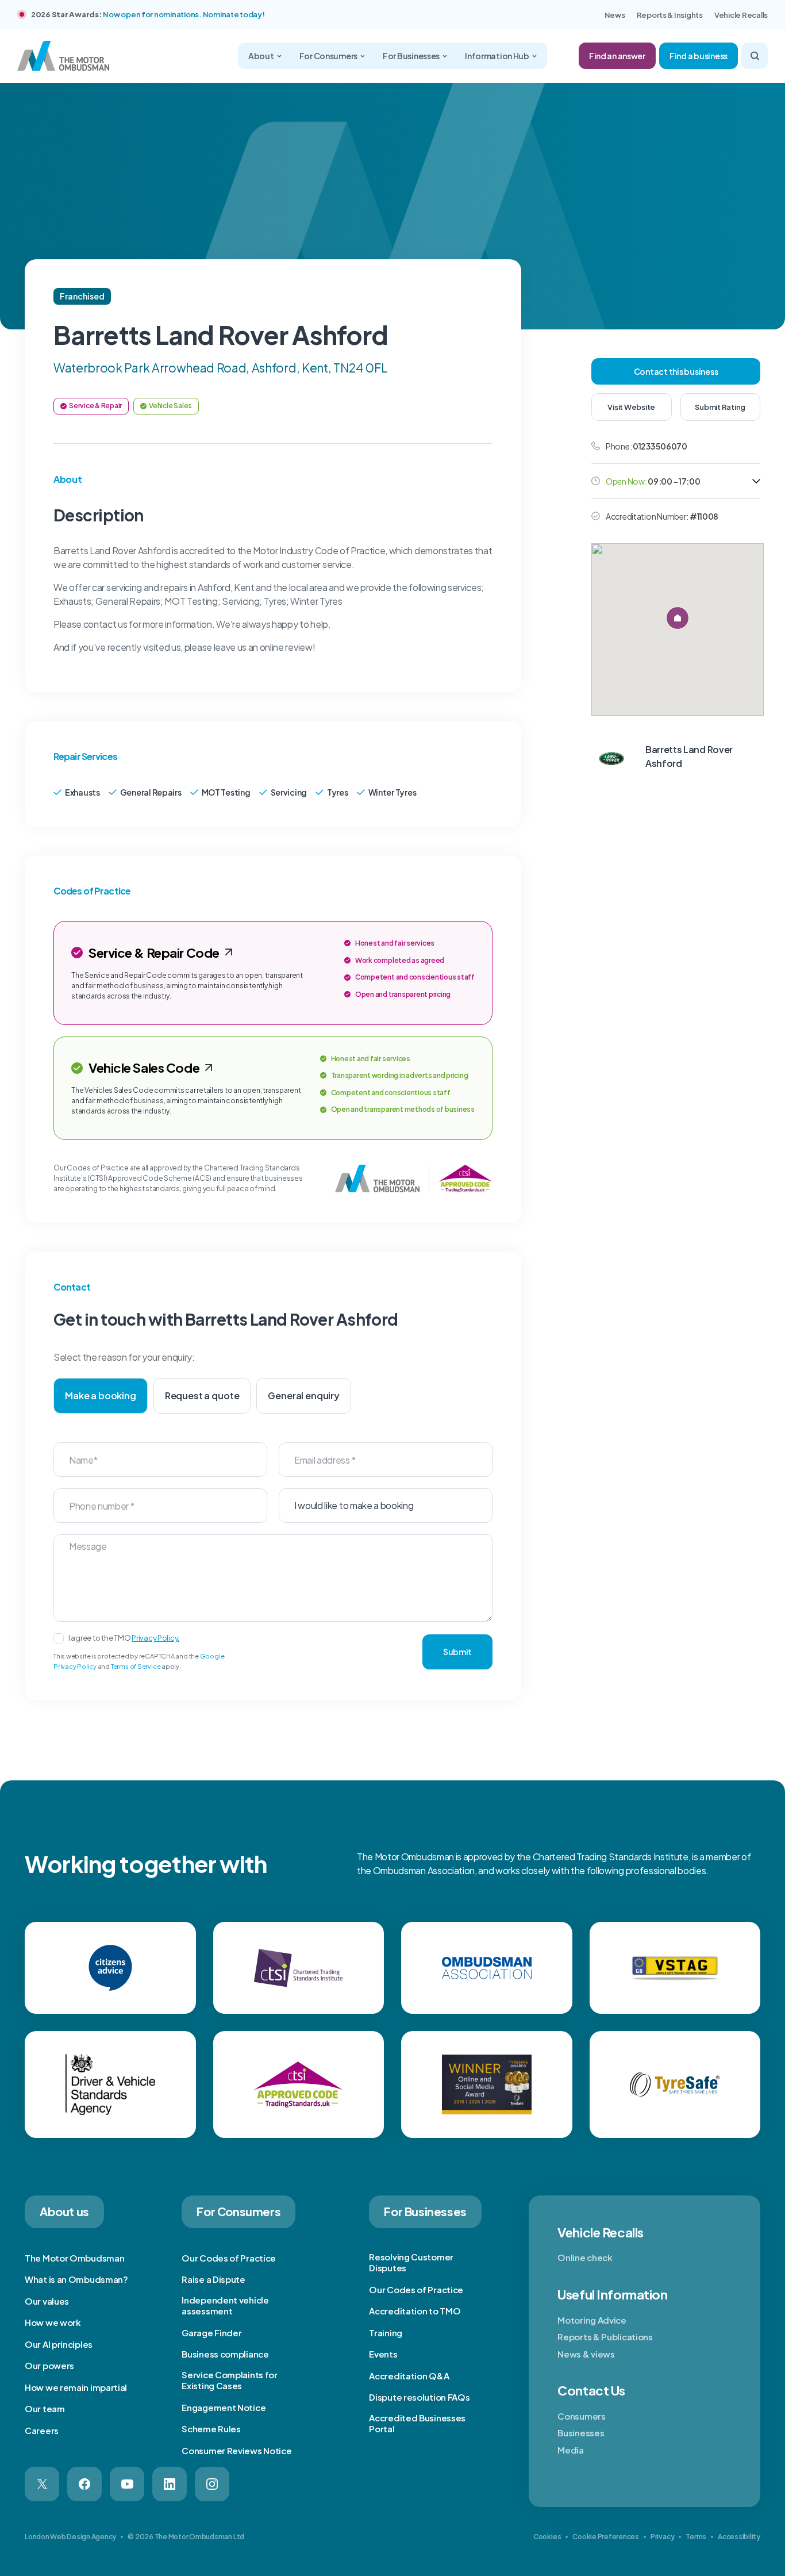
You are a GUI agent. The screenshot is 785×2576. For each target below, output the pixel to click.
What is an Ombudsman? (76, 2279)
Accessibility (739, 2537)
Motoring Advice (592, 2320)
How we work (53, 2322)
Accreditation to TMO (415, 2311)
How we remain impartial (76, 2387)
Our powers (49, 2365)
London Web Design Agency (70, 2537)
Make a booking (101, 1396)
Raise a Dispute (213, 2279)
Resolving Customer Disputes (411, 2262)
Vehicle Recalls (741, 15)
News (615, 15)
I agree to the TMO (124, 1638)
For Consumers (328, 56)
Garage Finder (211, 2333)
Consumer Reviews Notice (236, 2450)
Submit (457, 1652)
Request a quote (202, 1396)
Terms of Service (136, 1666)
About (261, 56)
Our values (47, 2301)
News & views (586, 2354)
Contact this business (676, 371)
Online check (585, 2257)
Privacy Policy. (155, 1638)
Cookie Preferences (606, 2537)
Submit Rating (720, 407)
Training (386, 2333)
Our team (45, 2408)
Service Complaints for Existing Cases (229, 2380)
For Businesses (411, 56)
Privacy (662, 2537)
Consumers (581, 2416)
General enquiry (304, 1396)
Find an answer (617, 56)
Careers (42, 2430)
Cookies (547, 2537)
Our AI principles (59, 2344)
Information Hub (497, 56)
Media (571, 2450)
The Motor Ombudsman (74, 2258)
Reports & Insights (670, 15)
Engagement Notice (224, 2407)
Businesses (581, 2433)
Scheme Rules (211, 2429)
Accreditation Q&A (409, 2376)
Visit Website (631, 407)
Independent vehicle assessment (225, 2306)
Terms (696, 2537)
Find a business (699, 56)
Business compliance (225, 2354)
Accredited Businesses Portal (417, 2423)
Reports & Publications (605, 2337)
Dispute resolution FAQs (419, 2397)
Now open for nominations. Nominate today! (184, 14)
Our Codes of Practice (229, 2258)
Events (383, 2354)
